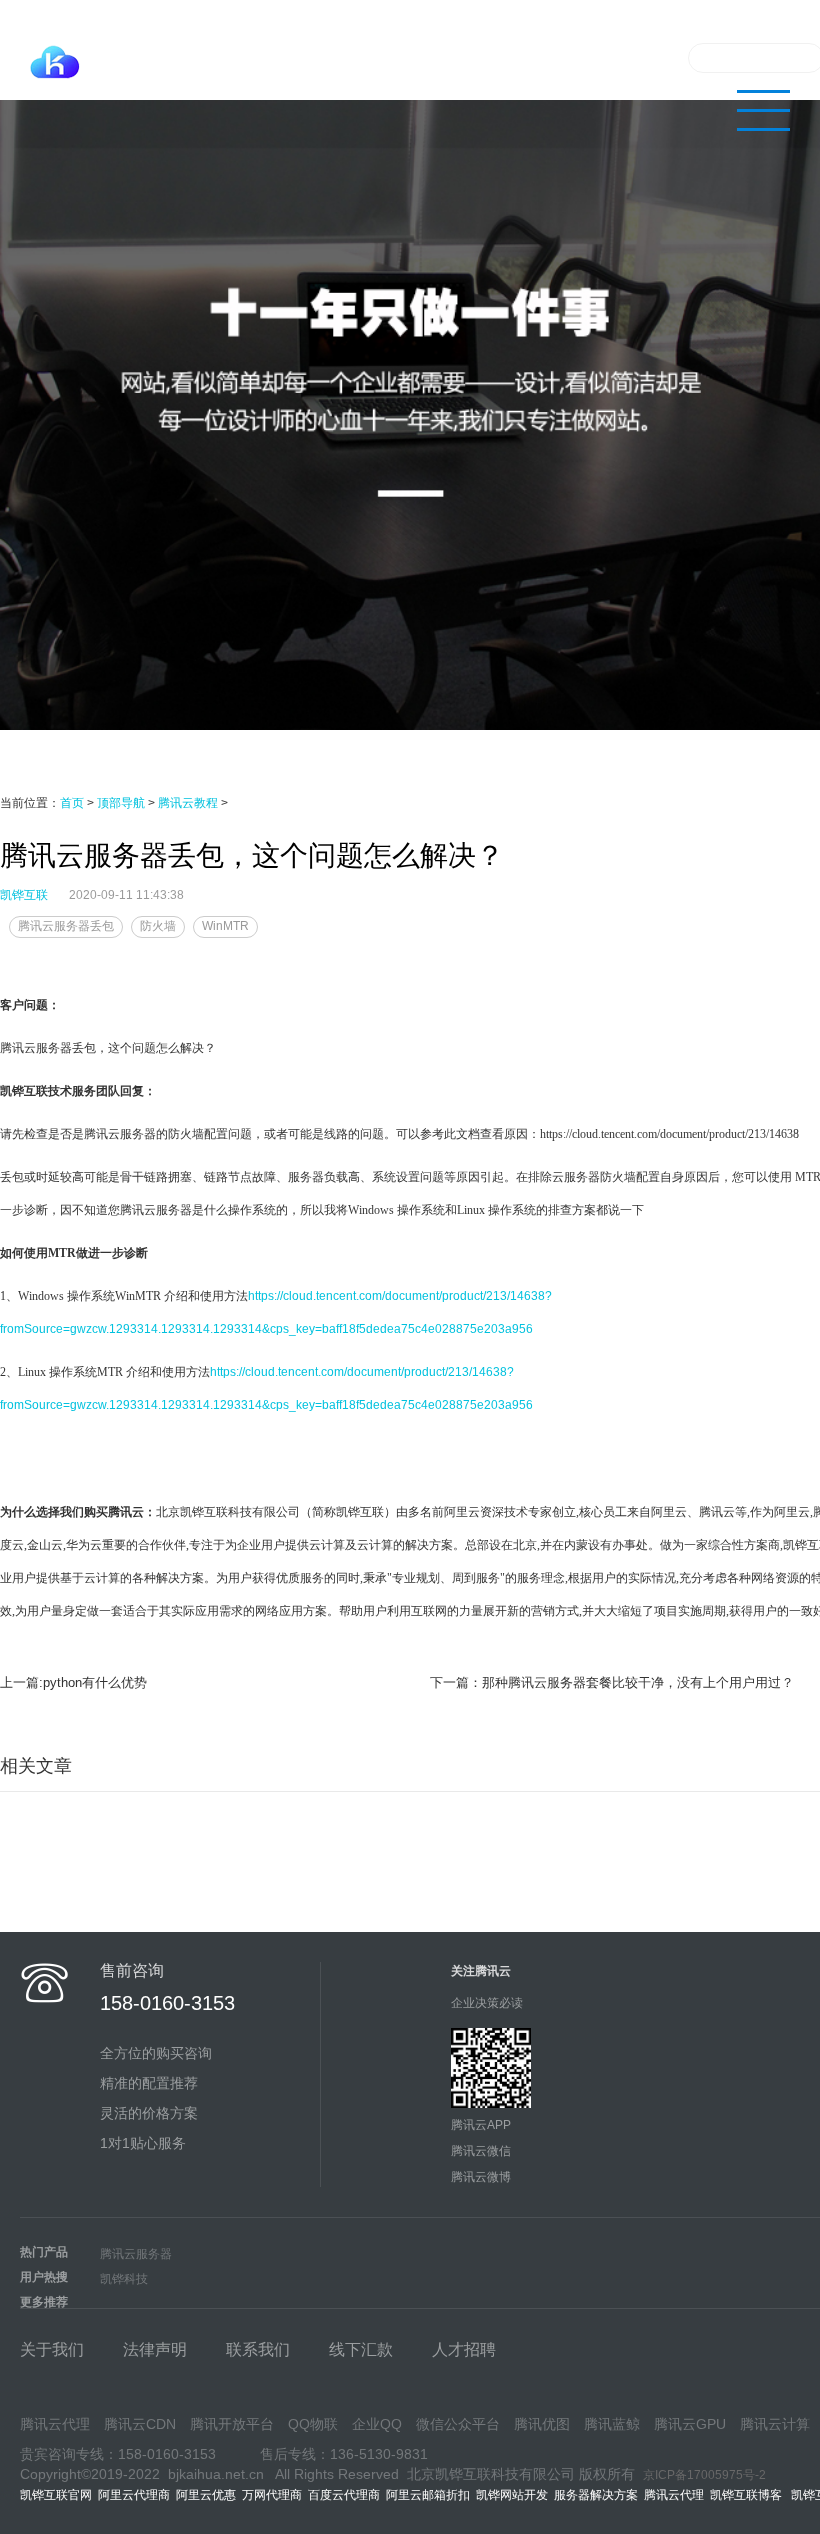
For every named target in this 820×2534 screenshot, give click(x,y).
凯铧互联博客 (750, 2495)
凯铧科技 (124, 2279)
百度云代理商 (344, 2495)
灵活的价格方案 (149, 2113)
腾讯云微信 (481, 2151)
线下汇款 (361, 2349)
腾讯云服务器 (136, 2254)
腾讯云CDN (140, 2424)
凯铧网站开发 (512, 2495)
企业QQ (377, 2424)
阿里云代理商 (134, 2495)
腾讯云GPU (690, 2424)
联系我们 (258, 2349)
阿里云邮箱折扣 (428, 2495)
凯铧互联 (24, 895)
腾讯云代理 (463, 57)
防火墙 (158, 926)
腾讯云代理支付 (359, 57)
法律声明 (155, 2349)
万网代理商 (272, 2495)
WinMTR (225, 926)
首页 (72, 803)
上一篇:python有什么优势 (73, 1682)
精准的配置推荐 (149, 2083)
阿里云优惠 (206, 2495)
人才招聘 (464, 2349)
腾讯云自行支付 (241, 57)
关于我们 (636, 57)
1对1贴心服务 (143, 2143)
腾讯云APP (481, 2125)
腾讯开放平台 (232, 2424)
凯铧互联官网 (56, 2495)
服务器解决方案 (599, 2495)
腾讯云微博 (481, 2177)
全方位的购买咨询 (156, 2053)
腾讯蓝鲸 (612, 2424)
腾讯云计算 (775, 2424)
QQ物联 (313, 2424)
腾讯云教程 (553, 57)
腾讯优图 (542, 2424)
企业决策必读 (487, 2003)
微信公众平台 (458, 2424)
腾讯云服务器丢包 (66, 926)
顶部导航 (121, 803)
